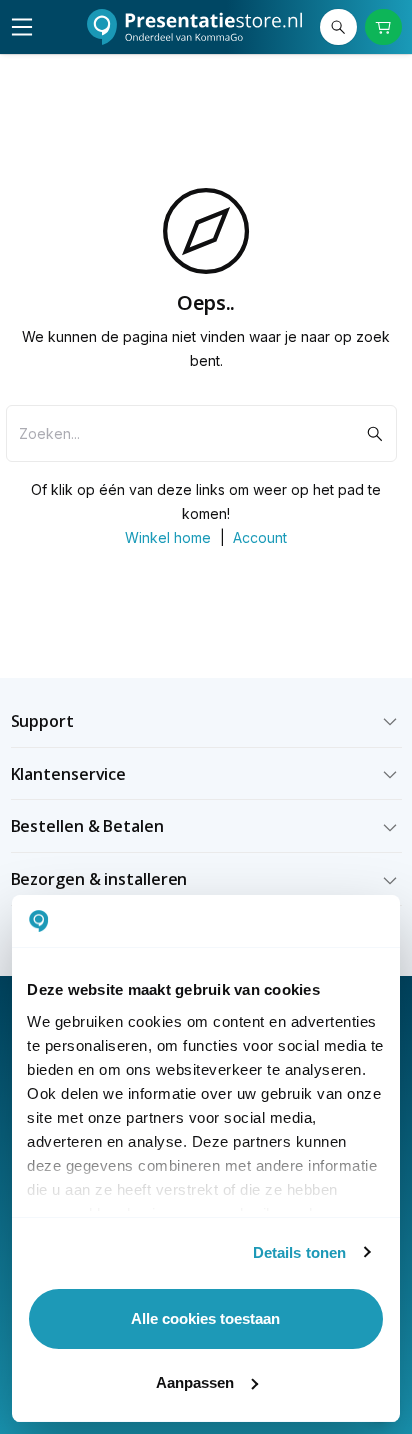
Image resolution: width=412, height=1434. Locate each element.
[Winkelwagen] (383, 27)
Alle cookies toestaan (205, 1318)
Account (260, 537)
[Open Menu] (22, 27)
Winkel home (168, 537)
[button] (206, 721)
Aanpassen (195, 1382)
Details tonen (299, 1252)
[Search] (338, 27)
